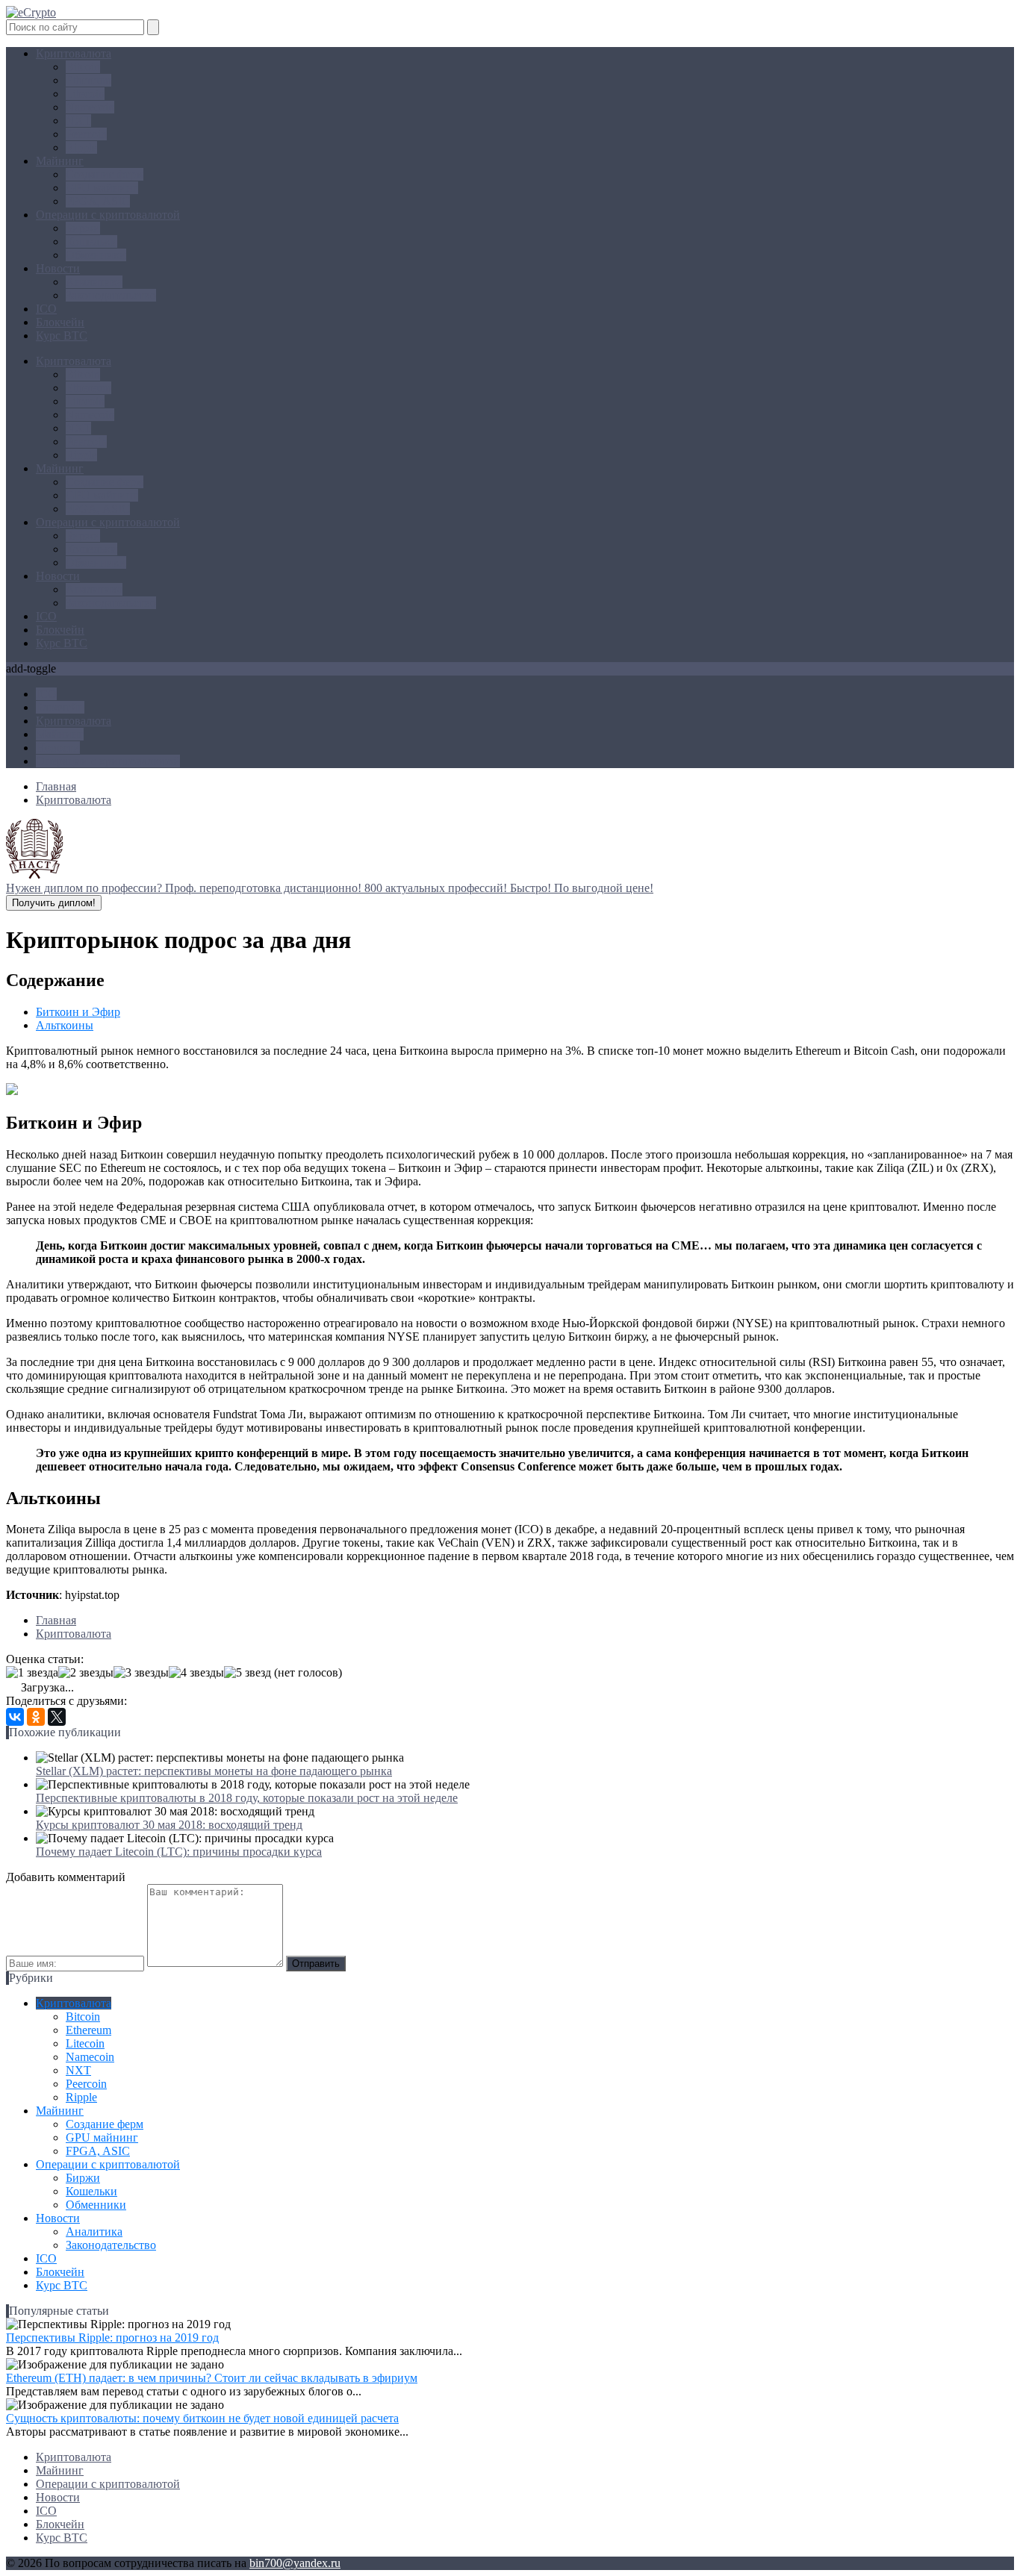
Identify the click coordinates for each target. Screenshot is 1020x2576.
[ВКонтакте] (15, 1717)
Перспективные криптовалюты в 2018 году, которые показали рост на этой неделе (247, 1798)
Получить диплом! (54, 903)
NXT (78, 121)
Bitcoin (83, 67)
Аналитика (94, 282)
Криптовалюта (74, 53)
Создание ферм (105, 174)
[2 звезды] (86, 1673)
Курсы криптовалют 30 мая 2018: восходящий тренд (169, 1825)
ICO (46, 309)
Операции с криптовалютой (108, 215)
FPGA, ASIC (98, 201)
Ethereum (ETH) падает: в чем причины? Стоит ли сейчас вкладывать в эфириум (212, 2378)
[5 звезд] (248, 1673)
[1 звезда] (32, 1673)
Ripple (81, 147)
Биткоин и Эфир (78, 1012)
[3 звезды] (141, 1673)
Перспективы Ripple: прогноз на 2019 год (112, 2338)
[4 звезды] (196, 1673)
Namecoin (90, 107)
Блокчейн (60, 322)
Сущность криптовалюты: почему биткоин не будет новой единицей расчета (202, 2418)
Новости (58, 268)
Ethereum (88, 80)
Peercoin (86, 134)
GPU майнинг (102, 188)
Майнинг (60, 161)
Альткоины (65, 1025)
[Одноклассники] (36, 1717)
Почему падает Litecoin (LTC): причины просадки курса (179, 1852)
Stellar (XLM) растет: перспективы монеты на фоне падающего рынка (214, 1771)
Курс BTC (62, 336)
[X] (57, 1717)
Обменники (96, 255)
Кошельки (91, 241)
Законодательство (111, 295)
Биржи (83, 228)
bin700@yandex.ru (295, 2563)
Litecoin (85, 94)
